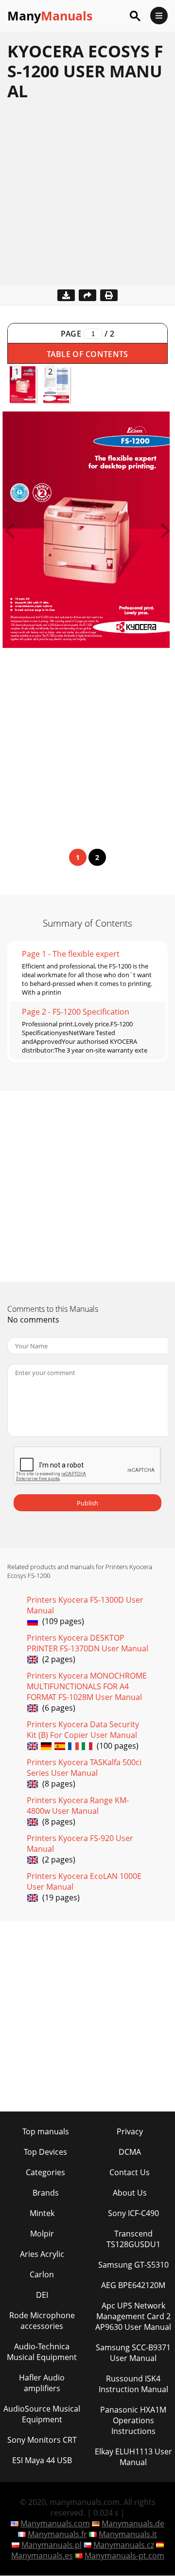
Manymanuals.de (133, 2523)
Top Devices (45, 2152)
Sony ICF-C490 (133, 2213)
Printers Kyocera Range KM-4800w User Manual (78, 1806)
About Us (130, 2193)
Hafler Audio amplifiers (42, 2383)
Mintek (42, 2213)
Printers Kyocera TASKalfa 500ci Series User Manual (84, 1768)
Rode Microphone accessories (42, 2321)
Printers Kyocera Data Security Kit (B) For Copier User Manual (83, 1730)
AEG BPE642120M (133, 2285)
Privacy (130, 2131)
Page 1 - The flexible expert (71, 954)
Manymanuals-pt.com (124, 2556)
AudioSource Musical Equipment (42, 2414)
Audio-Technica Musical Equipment (42, 2352)
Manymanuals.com (55, 2523)
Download (66, 295)
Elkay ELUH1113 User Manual (133, 2457)
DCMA (130, 2152)
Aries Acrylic (42, 2254)
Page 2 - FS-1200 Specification (76, 1012)
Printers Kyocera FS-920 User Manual (80, 1843)
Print (109, 295)
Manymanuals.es (42, 2556)
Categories (45, 2172)
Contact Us (130, 2172)
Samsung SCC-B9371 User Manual (133, 2353)
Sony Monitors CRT (42, 2440)
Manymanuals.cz (124, 2545)
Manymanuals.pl (52, 2545)
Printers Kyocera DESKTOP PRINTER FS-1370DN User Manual (87, 1643)
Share (87, 295)
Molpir (42, 2234)
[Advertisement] (87, 198)
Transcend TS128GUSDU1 (133, 2239)
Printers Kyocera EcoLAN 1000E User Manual (84, 1881)
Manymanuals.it (128, 2534)
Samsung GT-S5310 (133, 2265)
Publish (87, 1503)
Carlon (42, 2274)
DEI (42, 2295)
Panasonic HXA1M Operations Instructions (133, 2420)
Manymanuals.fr (57, 2534)
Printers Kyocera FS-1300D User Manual (85, 1605)
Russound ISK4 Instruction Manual (133, 2384)
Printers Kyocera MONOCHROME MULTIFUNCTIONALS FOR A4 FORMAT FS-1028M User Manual (87, 1686)
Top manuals (46, 2131)
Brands (46, 2193)
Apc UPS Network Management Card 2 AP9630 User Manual (133, 2316)
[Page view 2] (165, 535)
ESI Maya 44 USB (42, 2460)
